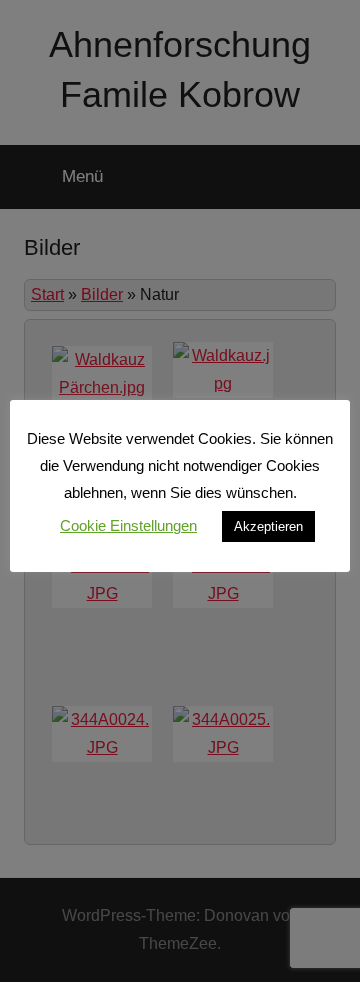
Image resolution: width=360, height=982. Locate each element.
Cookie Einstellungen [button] (128, 525)
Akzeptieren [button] (268, 526)
